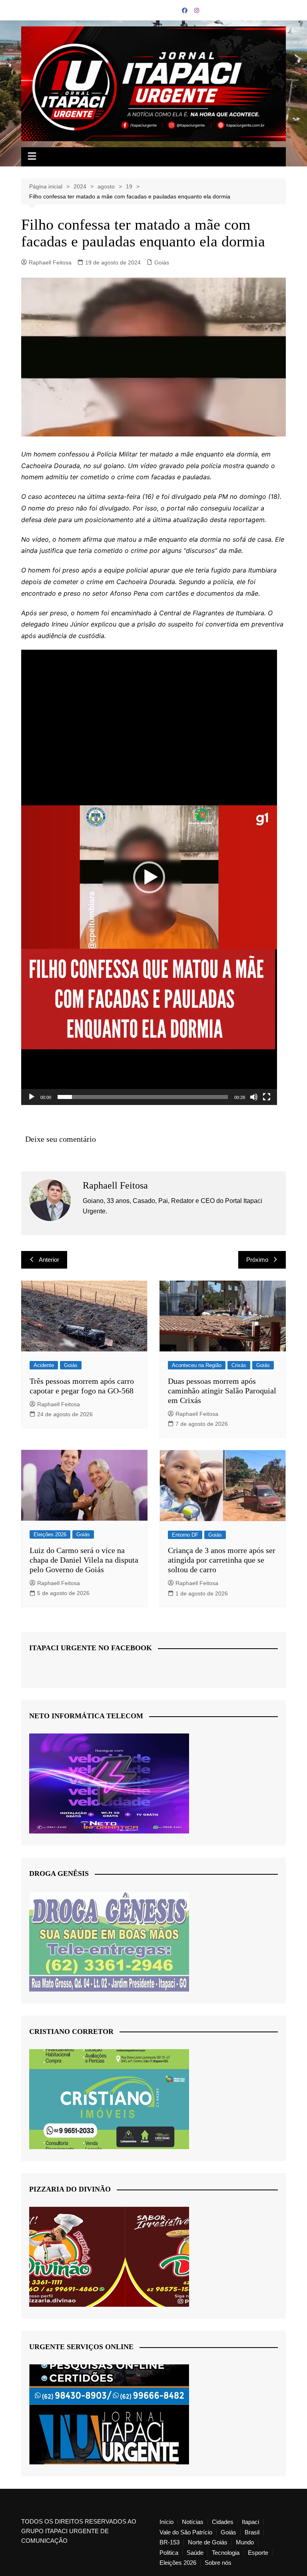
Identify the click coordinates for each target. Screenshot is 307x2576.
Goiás (162, 262)
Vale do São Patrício (186, 2532)
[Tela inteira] (267, 1097)
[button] (149, 877)
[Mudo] (254, 1097)
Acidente (44, 1365)
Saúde (195, 2553)
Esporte (258, 2553)
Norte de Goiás (208, 2542)
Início (166, 2522)
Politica (169, 2553)
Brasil (252, 2532)
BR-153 (169, 2542)
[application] (149, 877)
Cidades (223, 2522)
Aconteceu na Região (197, 1365)
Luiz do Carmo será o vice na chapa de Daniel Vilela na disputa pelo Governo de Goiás (84, 1560)
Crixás (239, 1365)
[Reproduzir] (32, 1097)
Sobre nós (218, 2563)
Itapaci (250, 2522)
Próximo (257, 1260)
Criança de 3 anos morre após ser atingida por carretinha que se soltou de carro (222, 1560)
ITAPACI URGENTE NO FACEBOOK (91, 1648)
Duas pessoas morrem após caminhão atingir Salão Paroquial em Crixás (222, 1391)
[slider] (143, 1097)
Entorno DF (185, 1535)
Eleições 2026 (50, 1534)
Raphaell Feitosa (50, 262)
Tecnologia (226, 2553)
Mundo (245, 2542)
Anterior (49, 1260)
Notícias (193, 2522)
